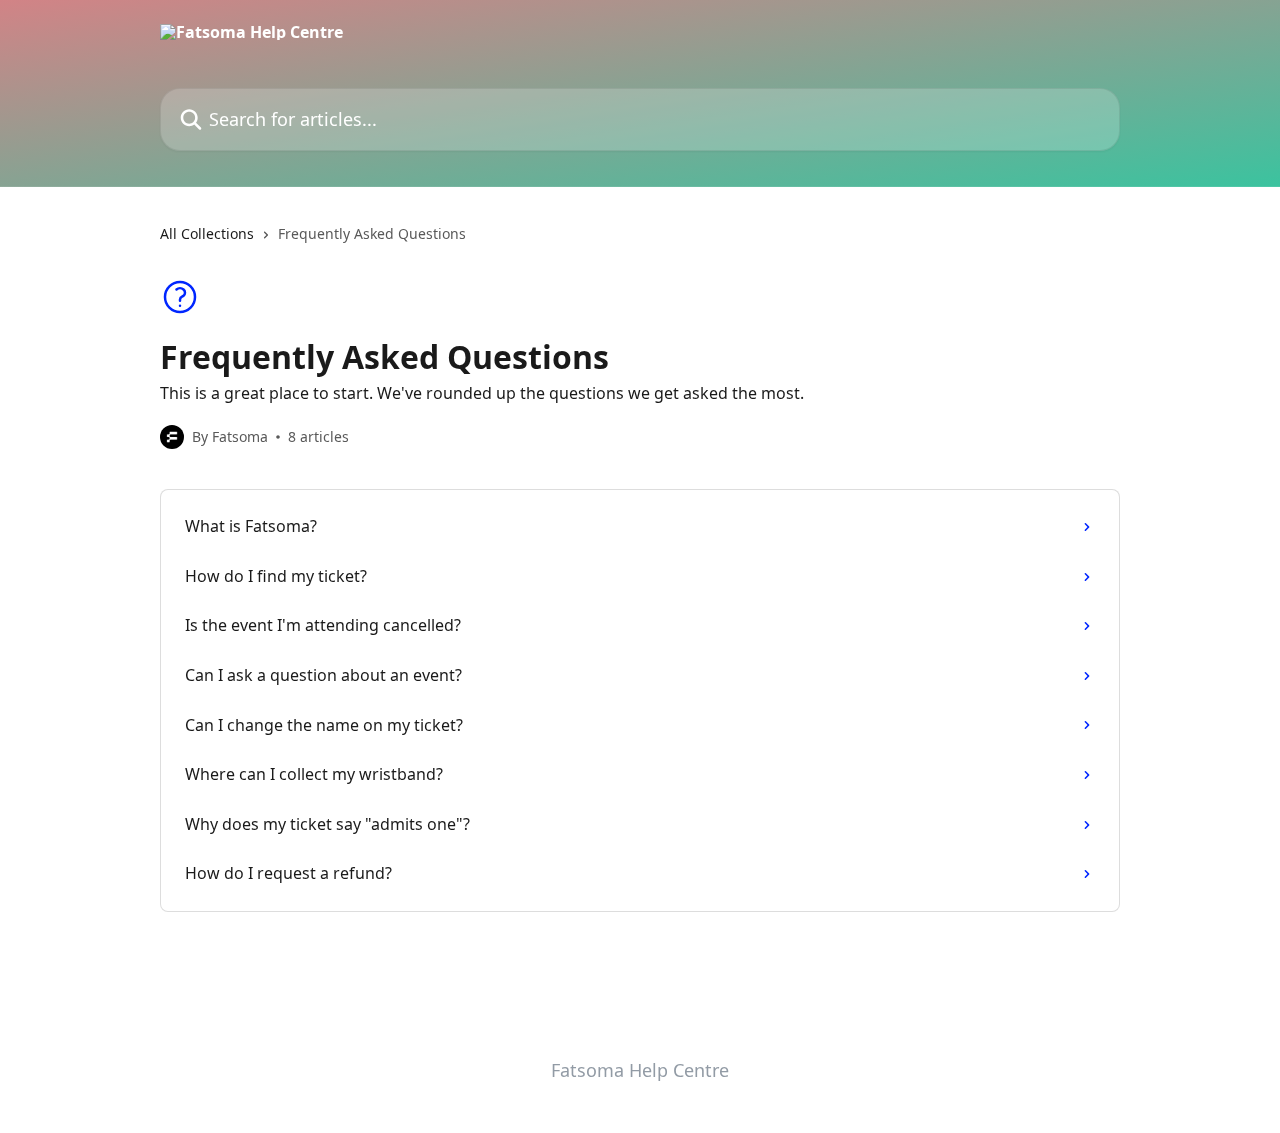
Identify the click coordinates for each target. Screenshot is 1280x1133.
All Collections (207, 233)
